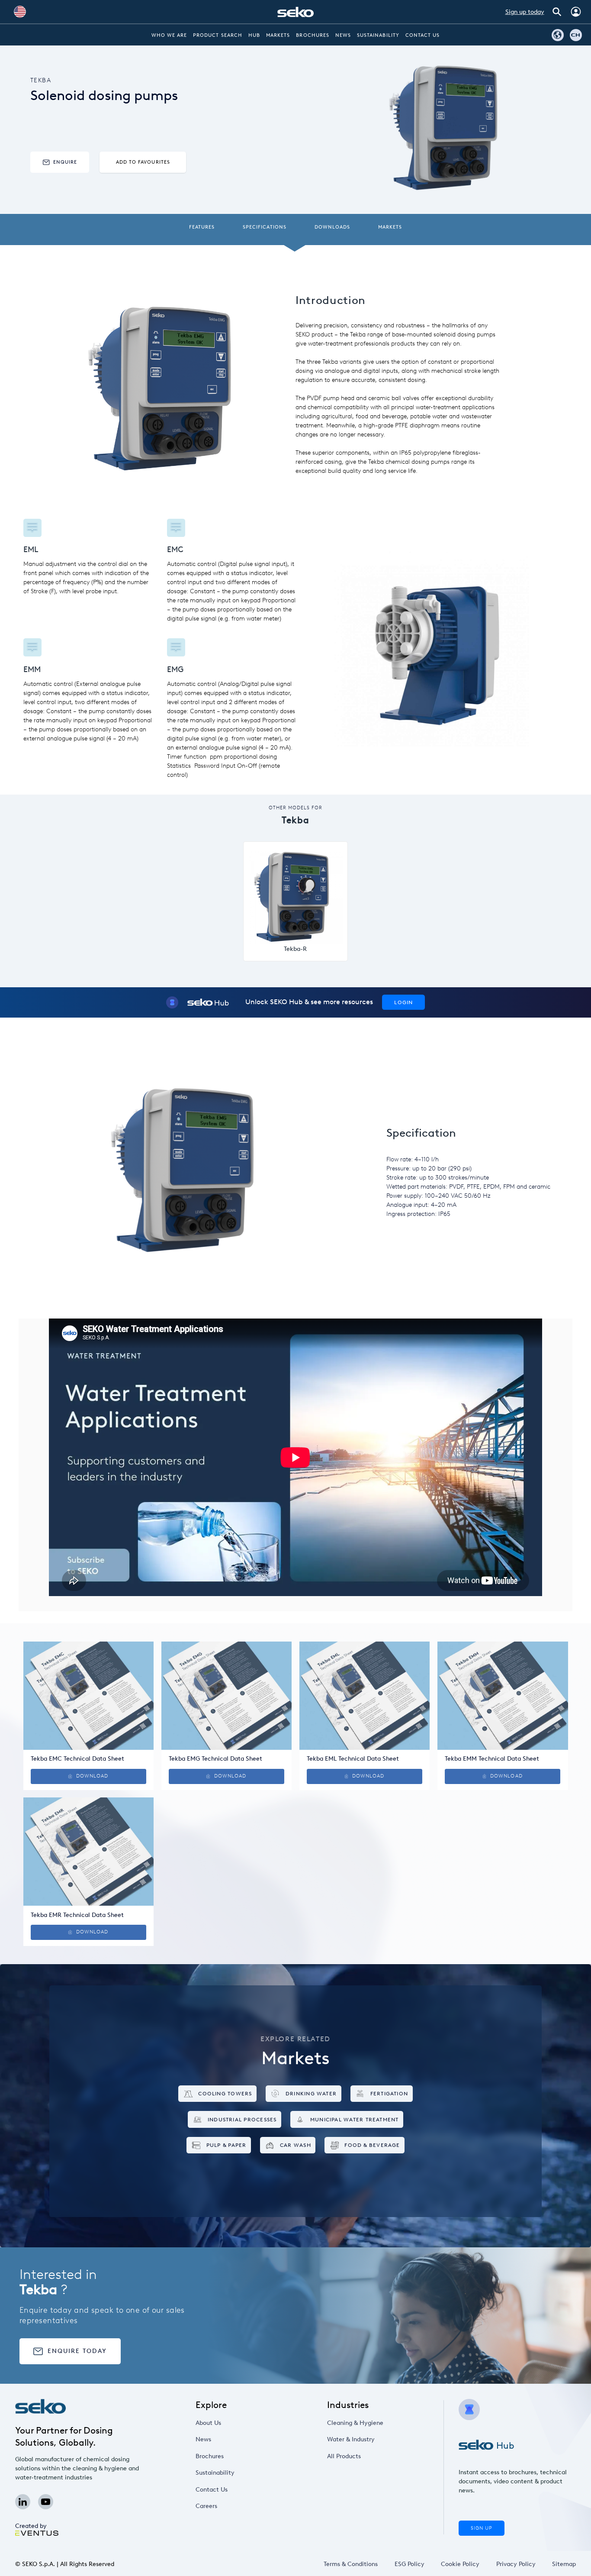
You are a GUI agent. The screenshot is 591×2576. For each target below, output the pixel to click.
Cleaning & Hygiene (355, 2423)
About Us (208, 2423)
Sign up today (525, 12)
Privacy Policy (516, 2564)
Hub (254, 35)
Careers (206, 2506)
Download (92, 1776)
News (343, 35)
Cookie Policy (460, 2564)
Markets (278, 35)
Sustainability (378, 35)
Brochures (312, 35)
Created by (31, 2526)
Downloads (332, 227)
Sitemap (564, 2564)
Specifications (265, 227)
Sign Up (482, 2528)
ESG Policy (410, 2564)
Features (202, 227)
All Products (344, 2456)
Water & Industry (351, 2439)
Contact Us (423, 35)
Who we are (169, 35)
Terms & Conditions (351, 2564)
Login (403, 1002)
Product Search (218, 35)
